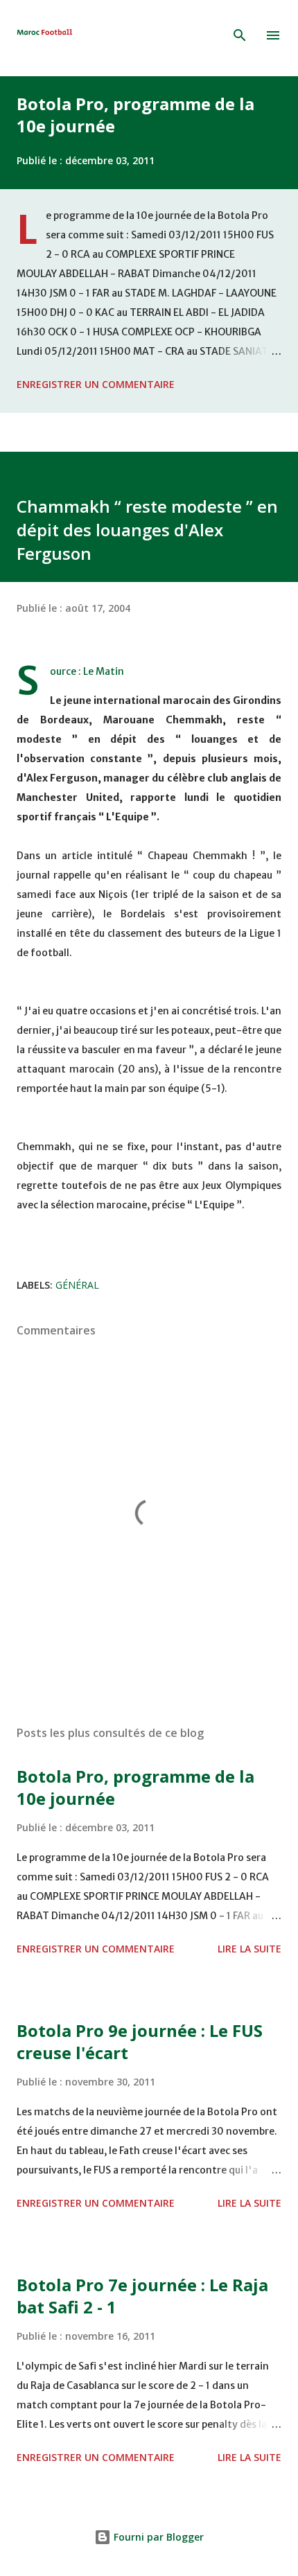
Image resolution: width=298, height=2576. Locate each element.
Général (77, 1285)
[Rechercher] (240, 35)
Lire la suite (249, 1949)
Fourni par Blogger (157, 2537)
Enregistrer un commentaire (96, 384)
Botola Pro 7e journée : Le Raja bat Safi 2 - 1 (142, 2296)
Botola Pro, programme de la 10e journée (135, 115)
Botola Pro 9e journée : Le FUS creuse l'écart (140, 2041)
